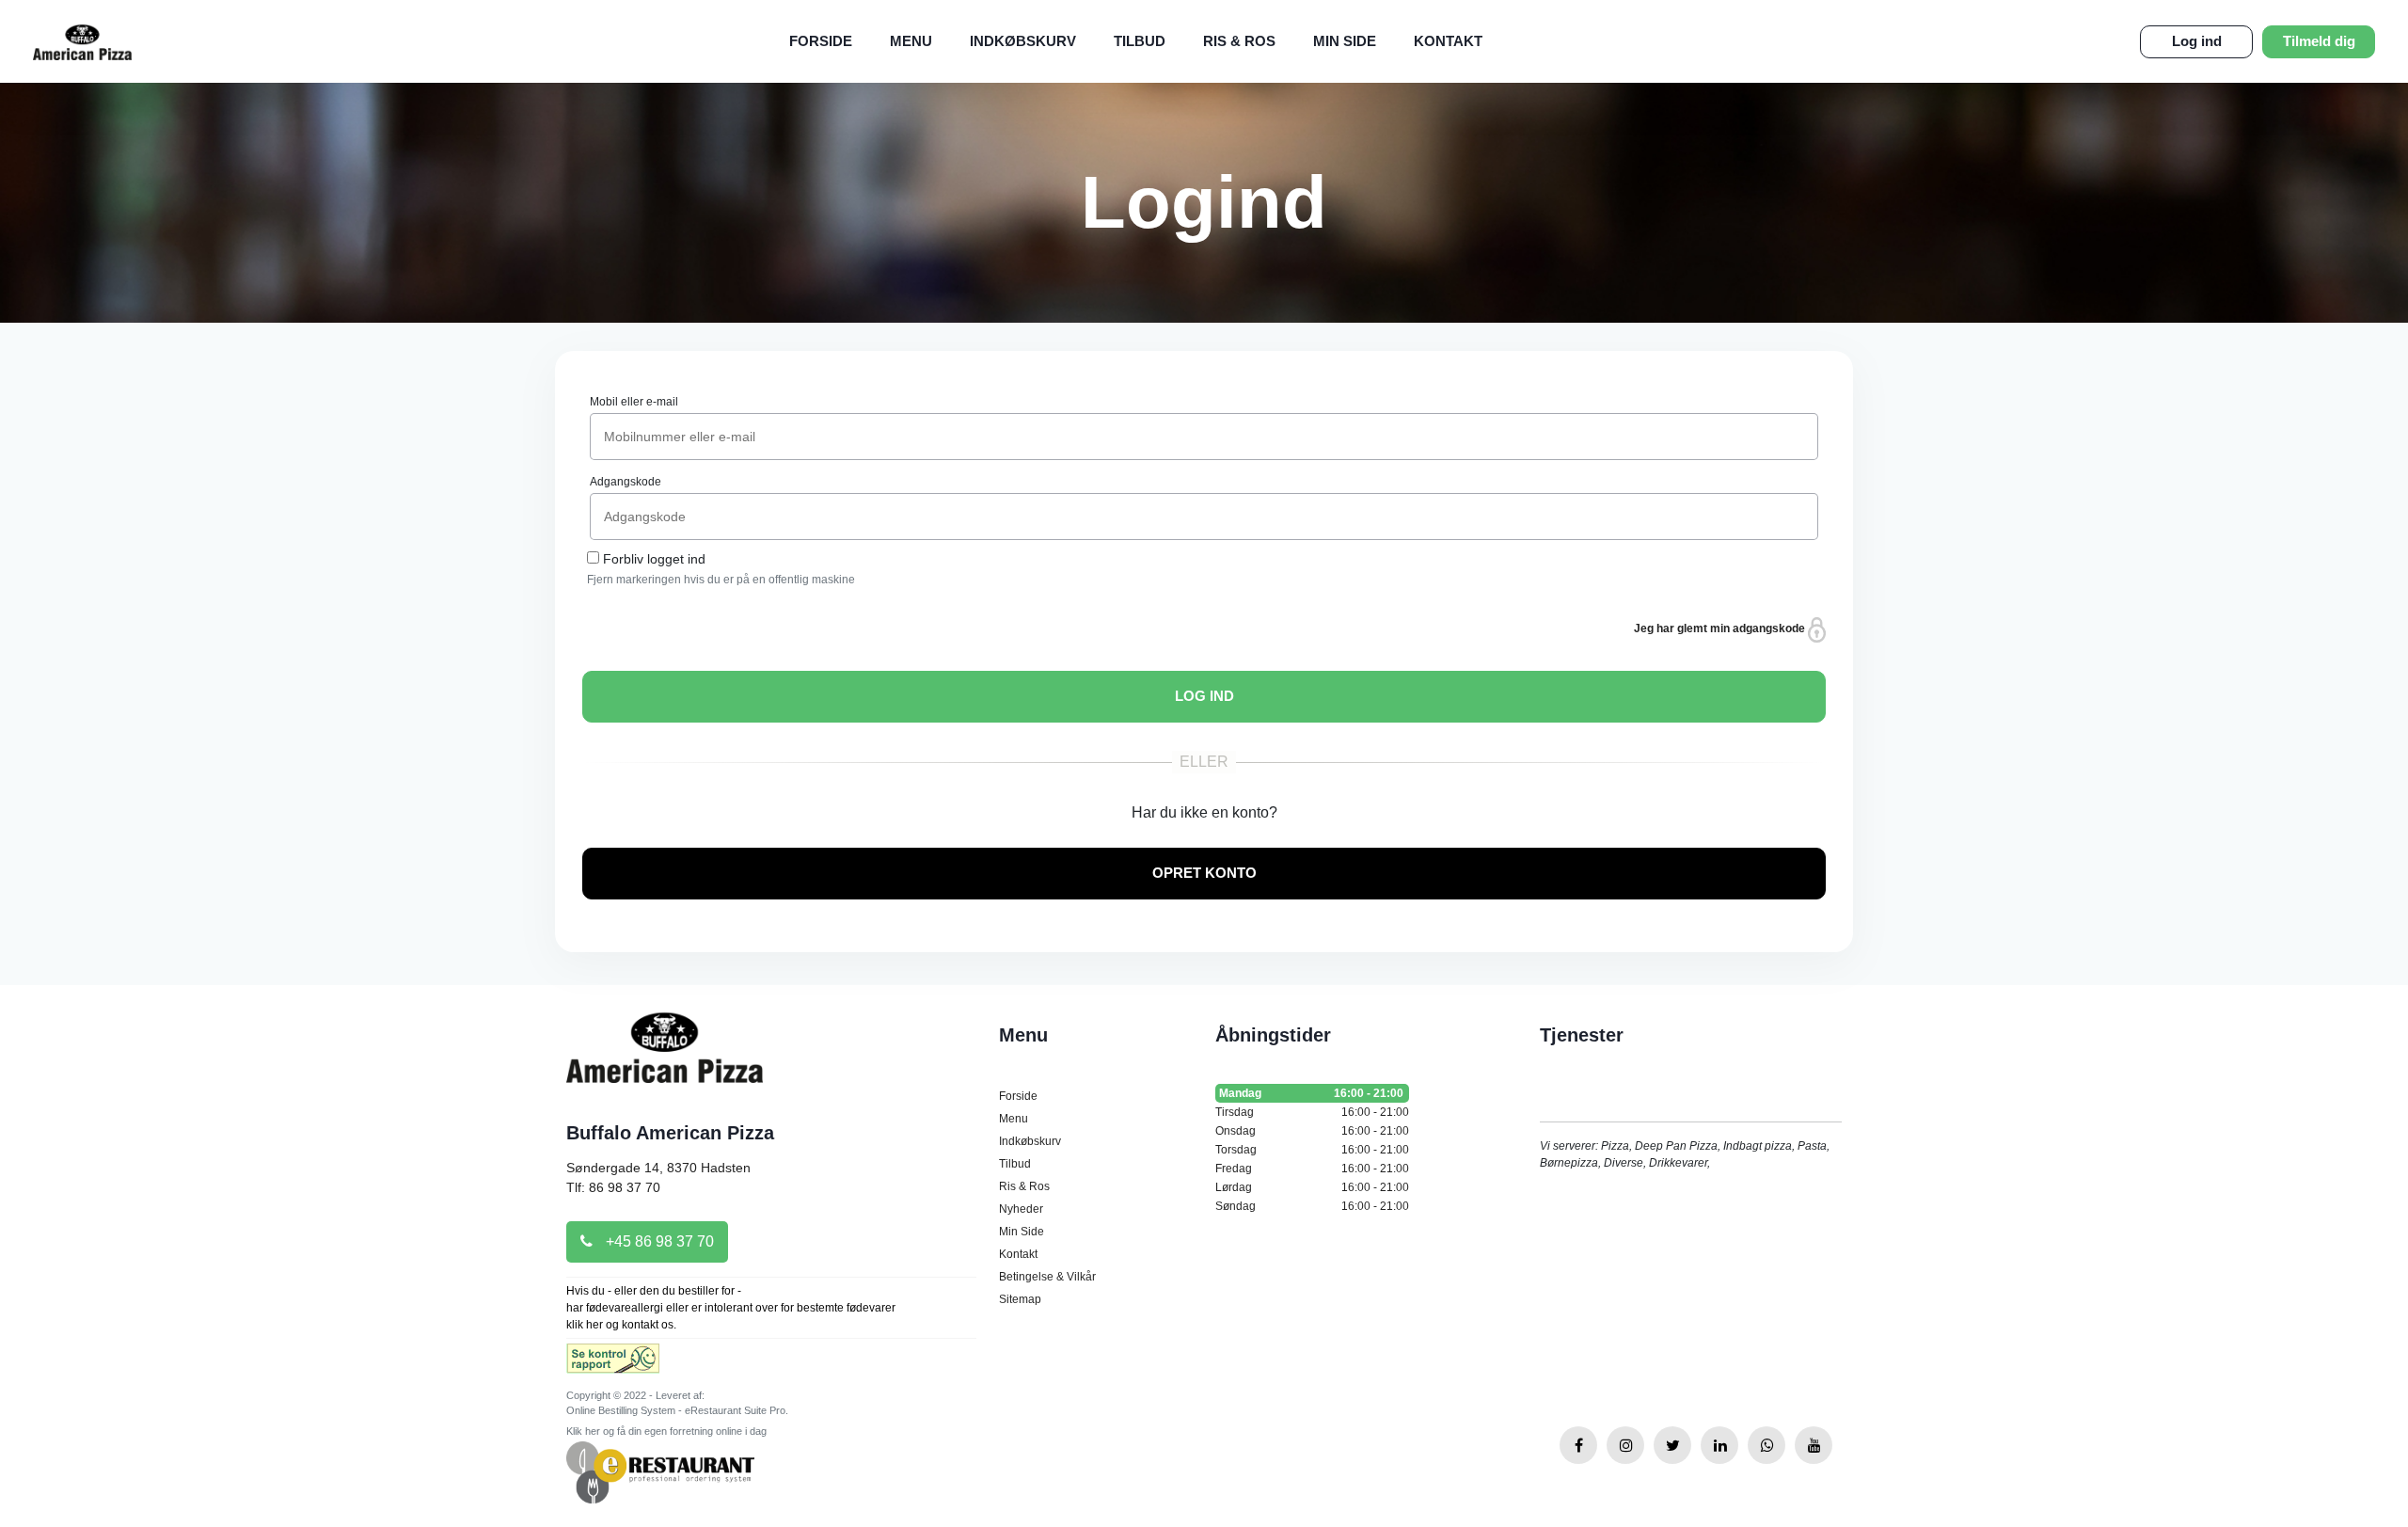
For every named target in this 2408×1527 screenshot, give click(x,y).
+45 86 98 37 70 (658, 1241)
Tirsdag (1312, 1112)
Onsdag (1312, 1131)
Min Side (1345, 41)
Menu (911, 41)
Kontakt (1448, 41)
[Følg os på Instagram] (1625, 1445)
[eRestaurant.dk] (660, 1471)
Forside (821, 41)
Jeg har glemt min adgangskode (1721, 628)
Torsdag (1312, 1150)
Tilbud (1140, 41)
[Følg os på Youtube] (1814, 1445)
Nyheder (1021, 1209)
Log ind (2197, 41)
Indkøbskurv (1023, 41)
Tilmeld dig (2319, 41)
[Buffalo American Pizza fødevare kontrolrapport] (613, 1364)
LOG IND (1204, 696)
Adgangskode (626, 482)
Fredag (1312, 1169)
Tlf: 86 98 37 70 (613, 1187)
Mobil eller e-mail (634, 402)
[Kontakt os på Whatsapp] (1766, 1445)
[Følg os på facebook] (1578, 1445)
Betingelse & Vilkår (1047, 1277)
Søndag (1312, 1206)
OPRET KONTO (1204, 873)
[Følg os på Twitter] (1672, 1445)
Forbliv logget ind (654, 559)
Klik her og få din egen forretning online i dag (666, 1431)
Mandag (1311, 1093)
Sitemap (1020, 1299)
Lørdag (1312, 1187)
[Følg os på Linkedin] (1719, 1445)
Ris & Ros (1239, 41)
